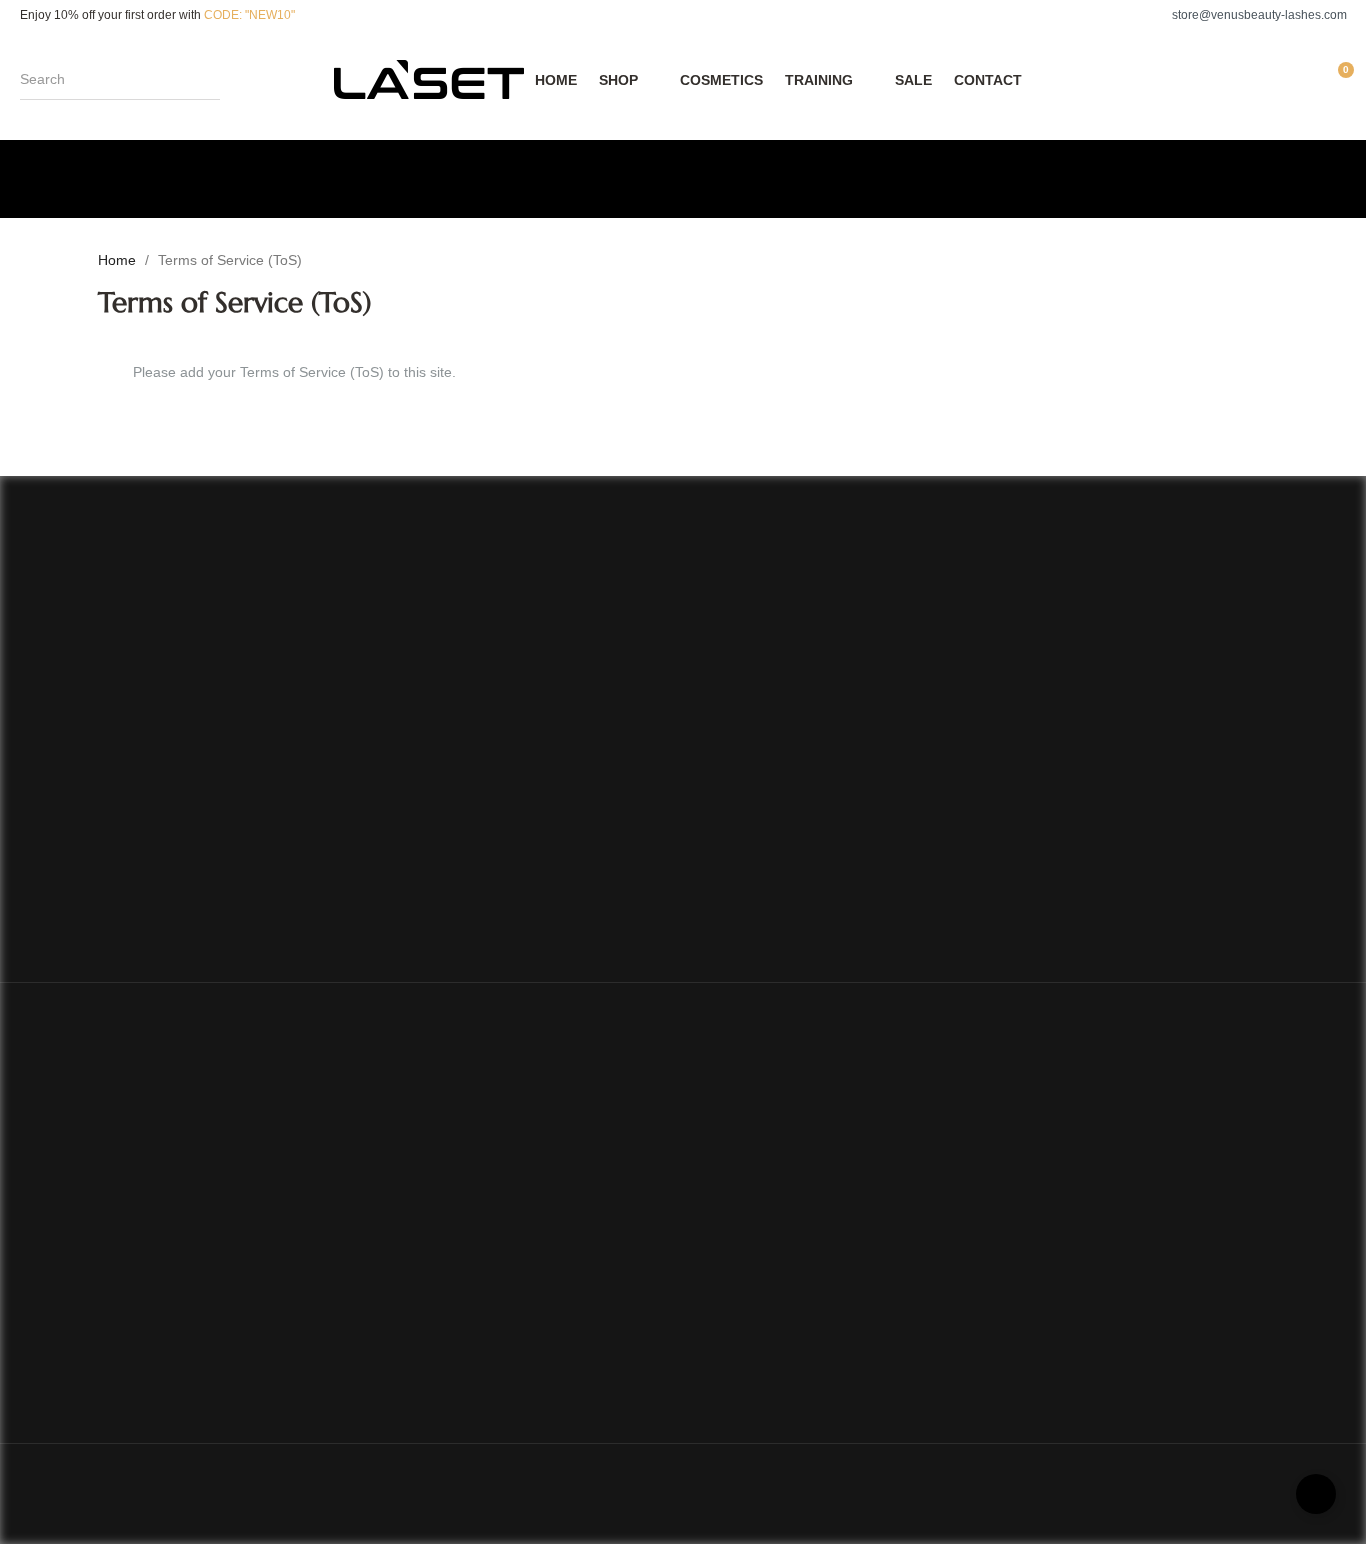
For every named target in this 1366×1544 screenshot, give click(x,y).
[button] (1249, 15)
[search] (210, 79)
